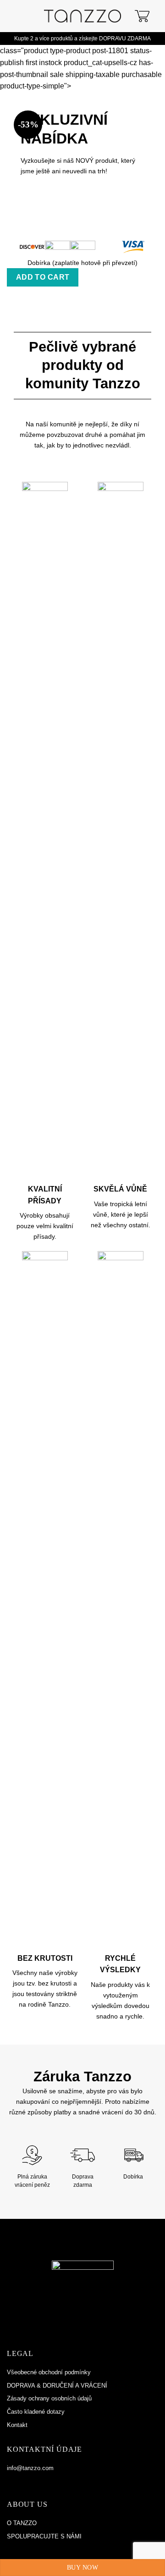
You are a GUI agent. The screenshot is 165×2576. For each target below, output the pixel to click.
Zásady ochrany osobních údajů (49, 2398)
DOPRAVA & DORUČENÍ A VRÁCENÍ (57, 2386)
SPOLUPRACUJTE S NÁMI (44, 2536)
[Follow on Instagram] (22, 2482)
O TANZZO (22, 2523)
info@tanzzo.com (30, 2468)
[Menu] (15, 16)
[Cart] (142, 16)
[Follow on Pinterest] (32, 2482)
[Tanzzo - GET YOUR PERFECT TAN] (83, 16)
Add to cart (43, 277)
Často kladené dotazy (36, 2412)
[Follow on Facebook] (12, 2482)
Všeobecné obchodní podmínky (49, 2372)
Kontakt (17, 2425)
